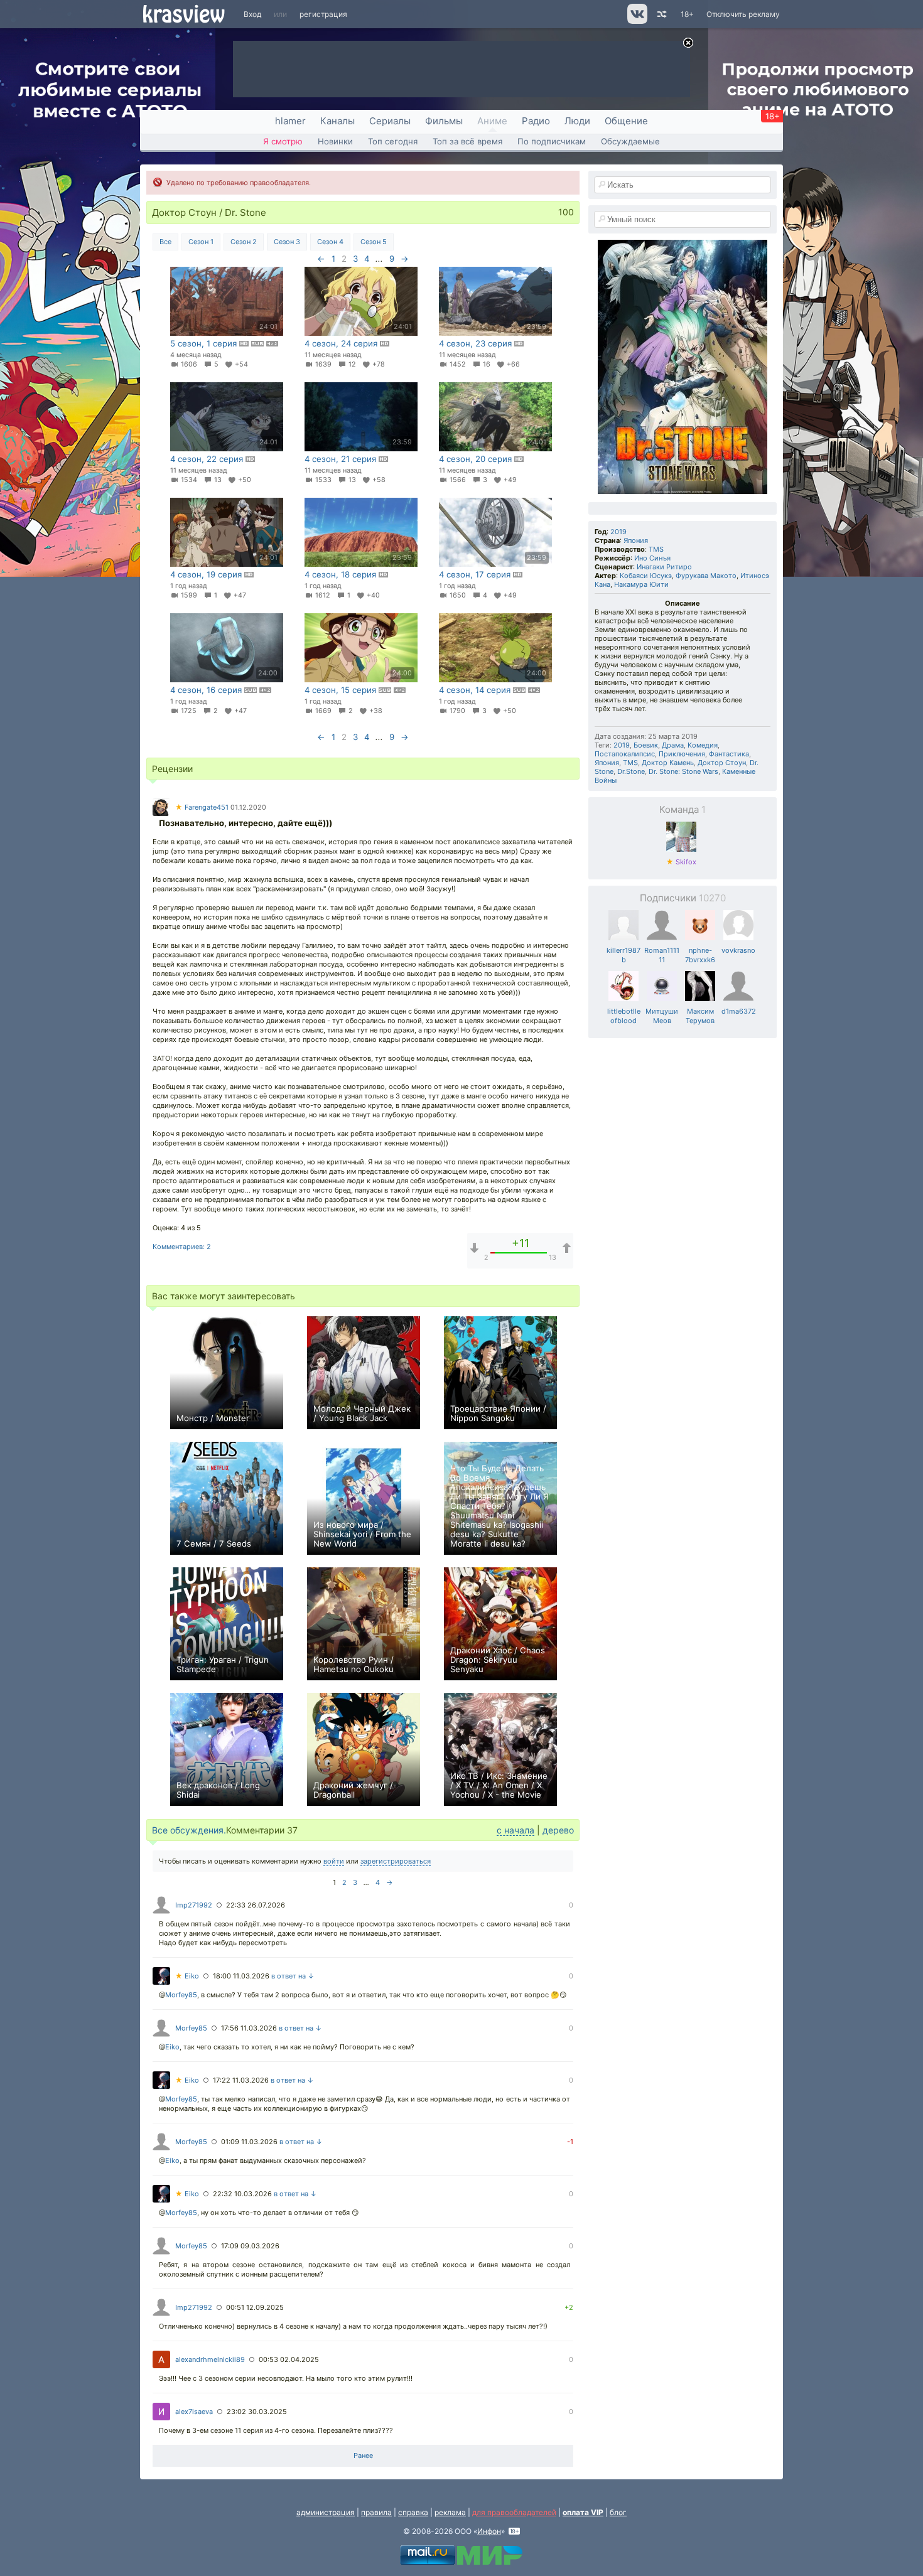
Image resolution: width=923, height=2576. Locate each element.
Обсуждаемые (630, 141)
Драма (673, 745)
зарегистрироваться (396, 1861)
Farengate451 (202, 807)
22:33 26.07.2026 (256, 1905)
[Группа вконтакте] (636, 21)
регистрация (323, 14)
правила (376, 2512)
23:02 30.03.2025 (257, 2412)
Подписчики (683, 898)
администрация (326, 2512)
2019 (618, 532)
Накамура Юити (641, 584)
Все (165, 242)
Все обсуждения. (189, 1830)
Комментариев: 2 (182, 1247)
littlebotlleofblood (624, 1016)
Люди (577, 121)
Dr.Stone (631, 771)
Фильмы (444, 121)
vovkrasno (738, 950)
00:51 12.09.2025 (255, 2307)
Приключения (682, 754)
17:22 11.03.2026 (241, 2080)
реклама (450, 2512)
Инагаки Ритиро (664, 567)
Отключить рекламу (743, 14)
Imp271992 (194, 1905)
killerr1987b (623, 955)
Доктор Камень (668, 763)
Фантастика (729, 754)
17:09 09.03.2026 (250, 2246)
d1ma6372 (739, 1011)
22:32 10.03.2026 (242, 2194)
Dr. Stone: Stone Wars (683, 771)
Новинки (335, 141)
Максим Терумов (700, 1016)
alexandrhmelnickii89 (210, 2359)
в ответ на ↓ (293, 1976)
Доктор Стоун (722, 763)
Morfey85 (181, 1995)
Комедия (703, 745)
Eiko (187, 1976)
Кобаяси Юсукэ (646, 576)
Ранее (363, 2455)
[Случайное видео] (661, 14)
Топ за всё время (467, 141)
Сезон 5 (374, 242)
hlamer (290, 121)
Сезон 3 (287, 242)
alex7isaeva (194, 2412)
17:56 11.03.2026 (249, 2028)
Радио (536, 121)
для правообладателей (514, 2512)
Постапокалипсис (625, 754)
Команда (683, 809)
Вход (252, 14)
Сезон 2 (244, 242)
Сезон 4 (330, 242)
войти (334, 1861)
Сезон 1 (201, 242)
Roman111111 (662, 955)
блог (618, 2512)
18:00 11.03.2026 (241, 1976)
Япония (636, 540)
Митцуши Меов (662, 1016)
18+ (687, 14)
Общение (626, 121)
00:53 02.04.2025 (289, 2359)
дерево (558, 1830)
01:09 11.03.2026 (249, 2142)
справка (413, 2512)
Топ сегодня (393, 141)
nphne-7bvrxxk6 (700, 955)
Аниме (492, 121)
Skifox (681, 862)
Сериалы (390, 121)
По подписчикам (552, 141)
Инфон (489, 2531)
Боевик (646, 745)
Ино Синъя (652, 558)
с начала (515, 1830)
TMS (656, 549)
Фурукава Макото (706, 576)
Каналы (337, 121)
